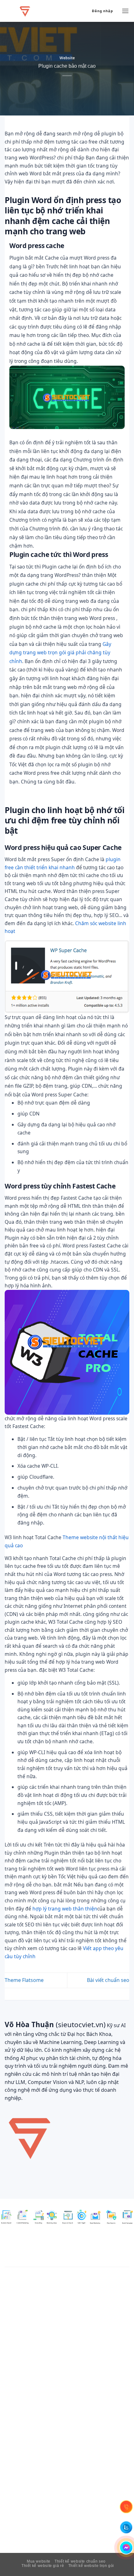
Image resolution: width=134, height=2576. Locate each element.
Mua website (39, 2561)
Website (67, 58)
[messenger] (126, 2548)
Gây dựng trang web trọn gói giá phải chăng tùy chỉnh (60, 653)
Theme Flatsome (24, 1980)
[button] (125, 11)
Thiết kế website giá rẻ (43, 2566)
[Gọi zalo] (126, 2527)
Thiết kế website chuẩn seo (80, 2561)
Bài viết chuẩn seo (108, 1980)
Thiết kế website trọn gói (91, 2566)
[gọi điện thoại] (126, 2507)
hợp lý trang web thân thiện (65, 1909)
